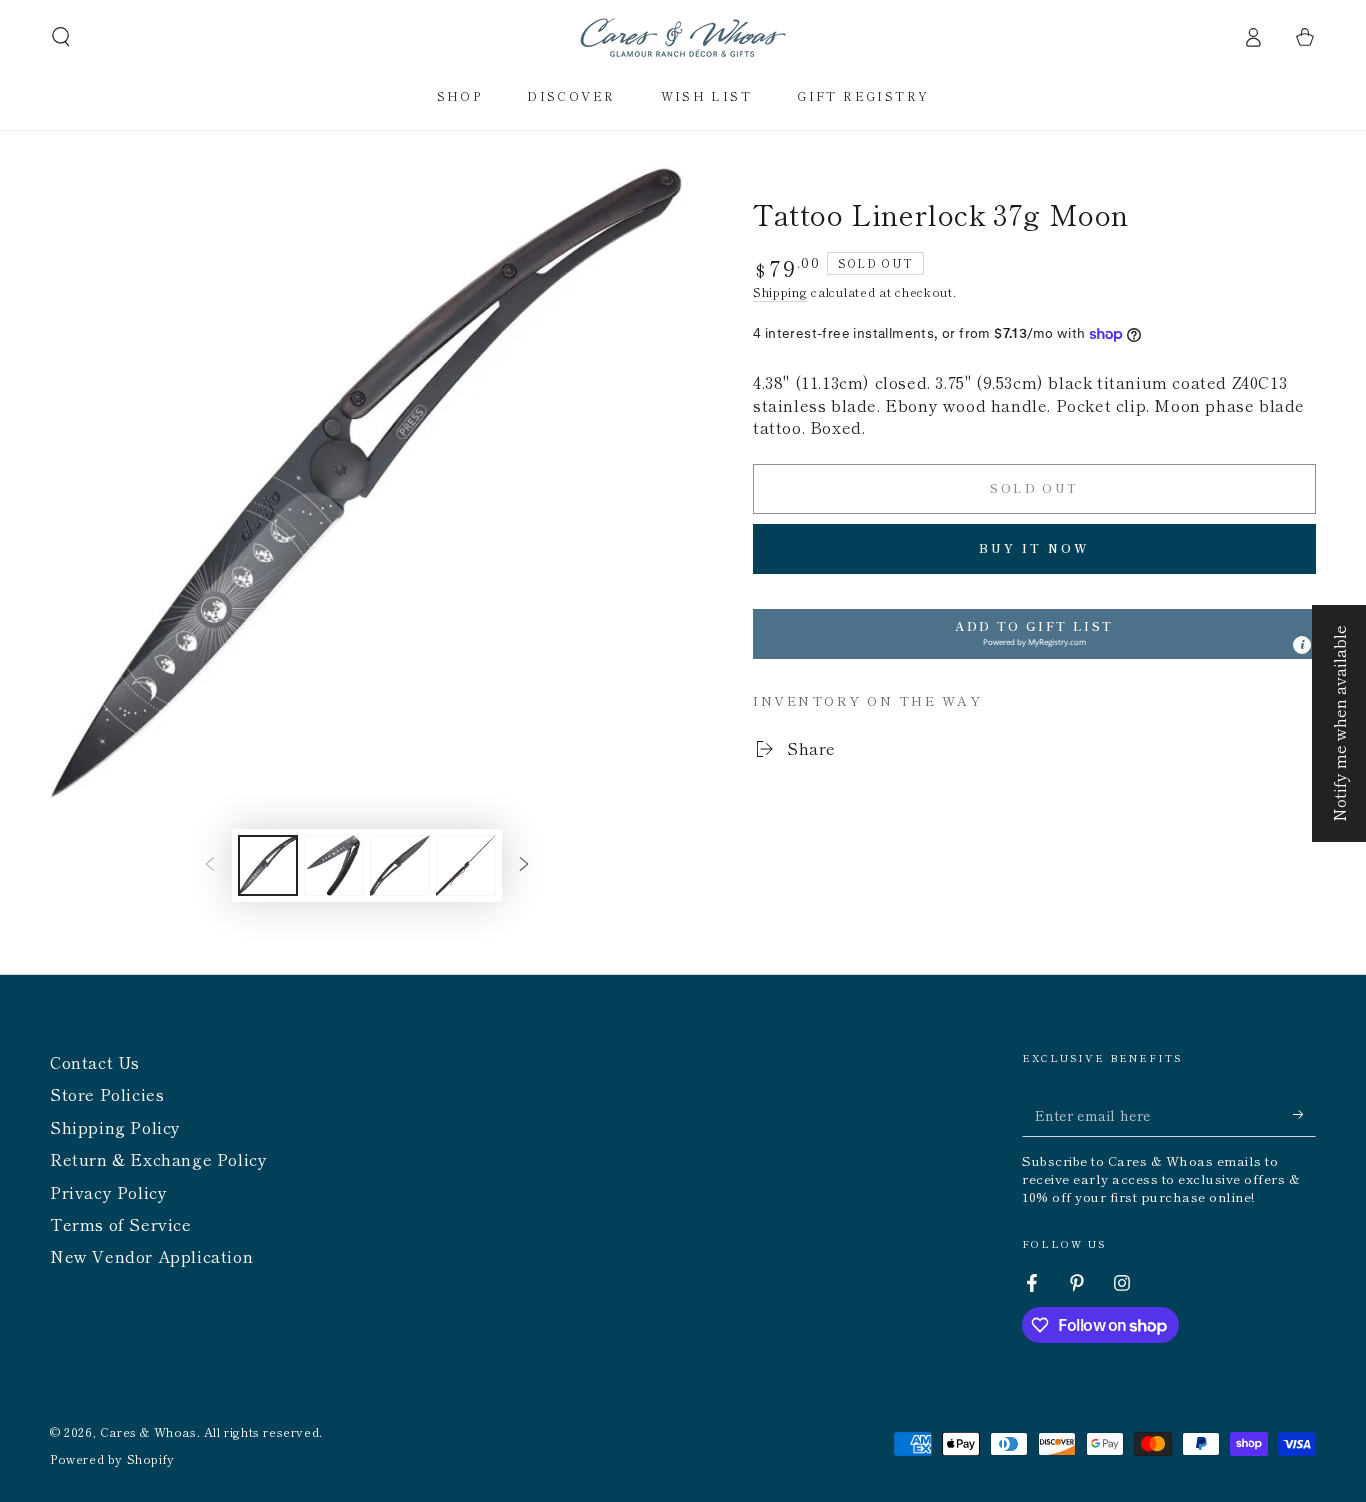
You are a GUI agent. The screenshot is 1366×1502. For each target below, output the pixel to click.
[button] (61, 37)
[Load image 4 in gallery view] (466, 865)
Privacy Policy (108, 1192)
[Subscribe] (1304, 1114)
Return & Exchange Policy (158, 1159)
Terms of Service (121, 1224)
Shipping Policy (115, 1127)
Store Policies (107, 1094)
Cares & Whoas (148, 1431)
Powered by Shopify (112, 1459)
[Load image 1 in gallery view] (268, 865)
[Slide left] (210, 866)
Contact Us (95, 1062)
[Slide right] (524, 866)
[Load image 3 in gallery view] (400, 865)
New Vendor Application (151, 1256)
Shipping (780, 291)
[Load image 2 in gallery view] (334, 865)
